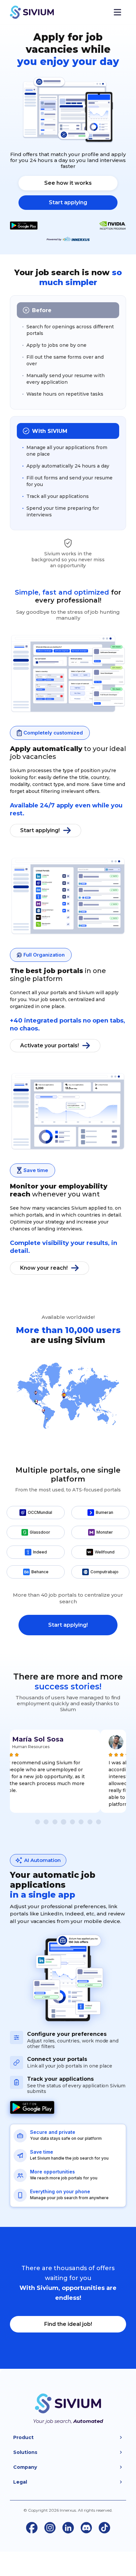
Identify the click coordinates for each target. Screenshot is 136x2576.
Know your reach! (44, 1268)
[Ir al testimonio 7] (90, 1822)
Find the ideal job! (68, 2324)
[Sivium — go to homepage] (32, 12)
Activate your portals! (50, 1045)
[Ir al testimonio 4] (64, 1822)
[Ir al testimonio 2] (46, 1822)
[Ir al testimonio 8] (99, 1822)
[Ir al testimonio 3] (55, 1822)
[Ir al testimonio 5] (72, 1822)
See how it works (68, 183)
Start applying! (40, 830)
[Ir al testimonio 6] (81, 1822)
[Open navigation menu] (117, 12)
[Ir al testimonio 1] (37, 1822)
